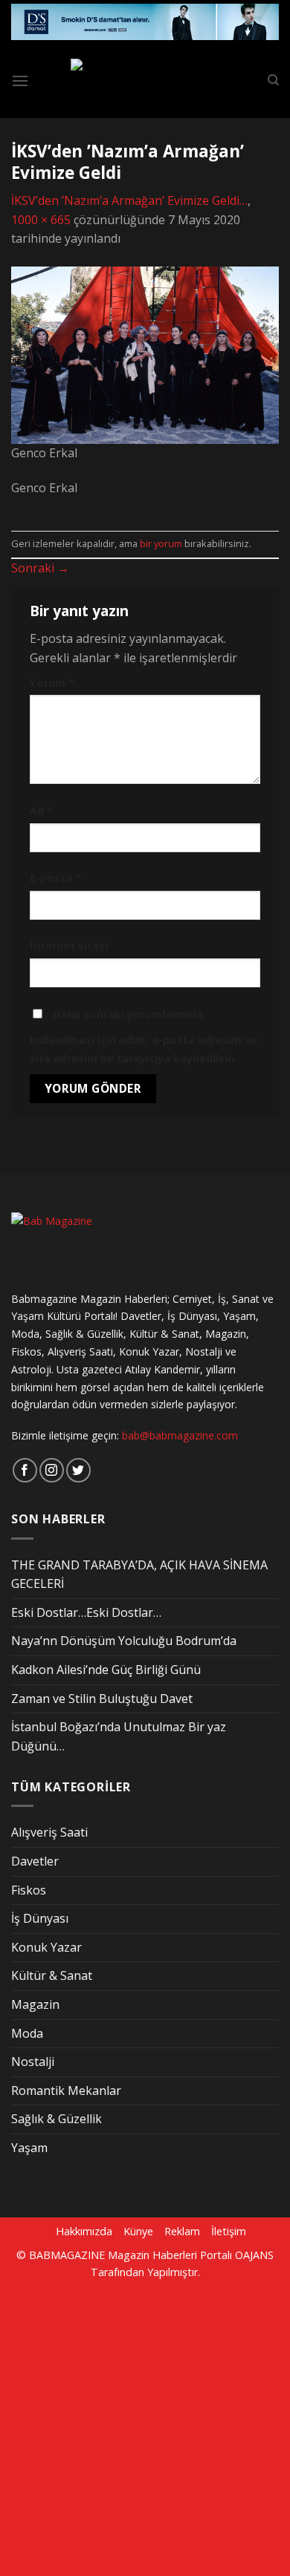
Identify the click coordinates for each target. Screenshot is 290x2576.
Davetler (35, 1861)
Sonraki (40, 568)
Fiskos (29, 1890)
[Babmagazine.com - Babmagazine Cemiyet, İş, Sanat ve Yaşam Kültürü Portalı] (148, 81)
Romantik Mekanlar (66, 2090)
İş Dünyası (40, 1918)
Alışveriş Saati (49, 1832)
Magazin (35, 2004)
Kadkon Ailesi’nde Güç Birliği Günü (106, 1670)
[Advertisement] (145, 2425)
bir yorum (161, 543)
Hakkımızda (84, 2231)
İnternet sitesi (69, 945)
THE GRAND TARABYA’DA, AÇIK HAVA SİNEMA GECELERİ (139, 1575)
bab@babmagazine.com (180, 1435)
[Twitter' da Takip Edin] (78, 1470)
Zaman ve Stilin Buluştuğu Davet (102, 1699)
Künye (138, 2231)
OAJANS (254, 2255)
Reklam (182, 2231)
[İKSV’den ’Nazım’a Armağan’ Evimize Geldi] (145, 354)
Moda (27, 2033)
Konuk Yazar (46, 1947)
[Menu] (20, 81)
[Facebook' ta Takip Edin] (25, 1470)
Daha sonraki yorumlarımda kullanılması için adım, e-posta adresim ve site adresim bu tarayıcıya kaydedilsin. (144, 1037)
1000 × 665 (41, 220)
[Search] (273, 80)
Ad (41, 810)
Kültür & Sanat (52, 1975)
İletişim (229, 2231)
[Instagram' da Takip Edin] (52, 1470)
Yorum (52, 683)
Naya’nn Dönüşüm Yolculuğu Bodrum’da (124, 1641)
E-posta (55, 878)
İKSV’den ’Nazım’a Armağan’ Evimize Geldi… (129, 200)
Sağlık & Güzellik (57, 2119)
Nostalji (33, 2062)
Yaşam (29, 2148)
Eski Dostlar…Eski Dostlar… (86, 1612)
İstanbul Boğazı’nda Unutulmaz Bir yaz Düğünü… (119, 1736)
